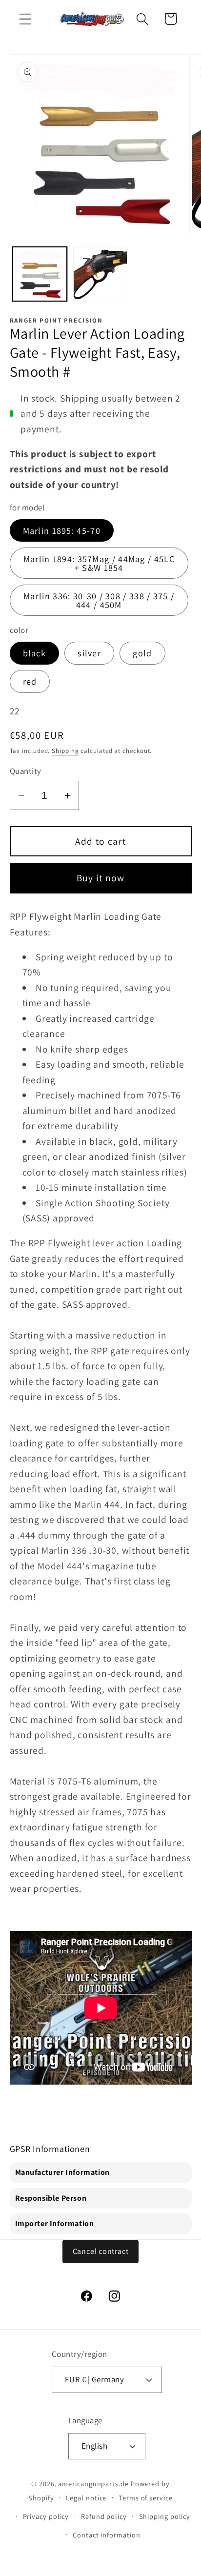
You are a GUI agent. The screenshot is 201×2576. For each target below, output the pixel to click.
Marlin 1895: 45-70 (62, 530)
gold (142, 653)
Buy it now (101, 878)
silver (89, 653)
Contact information (106, 2535)
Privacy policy (46, 2516)
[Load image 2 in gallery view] (100, 274)
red (30, 681)
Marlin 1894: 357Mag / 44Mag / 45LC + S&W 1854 (99, 563)
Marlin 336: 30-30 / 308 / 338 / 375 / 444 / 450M (99, 600)
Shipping (65, 751)
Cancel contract (101, 2251)
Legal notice (86, 2498)
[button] (25, 19)
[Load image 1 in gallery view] (40, 274)
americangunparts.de (93, 2484)
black (35, 653)
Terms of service (146, 2498)
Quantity (26, 771)
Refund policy (104, 2516)
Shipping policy (165, 2516)
